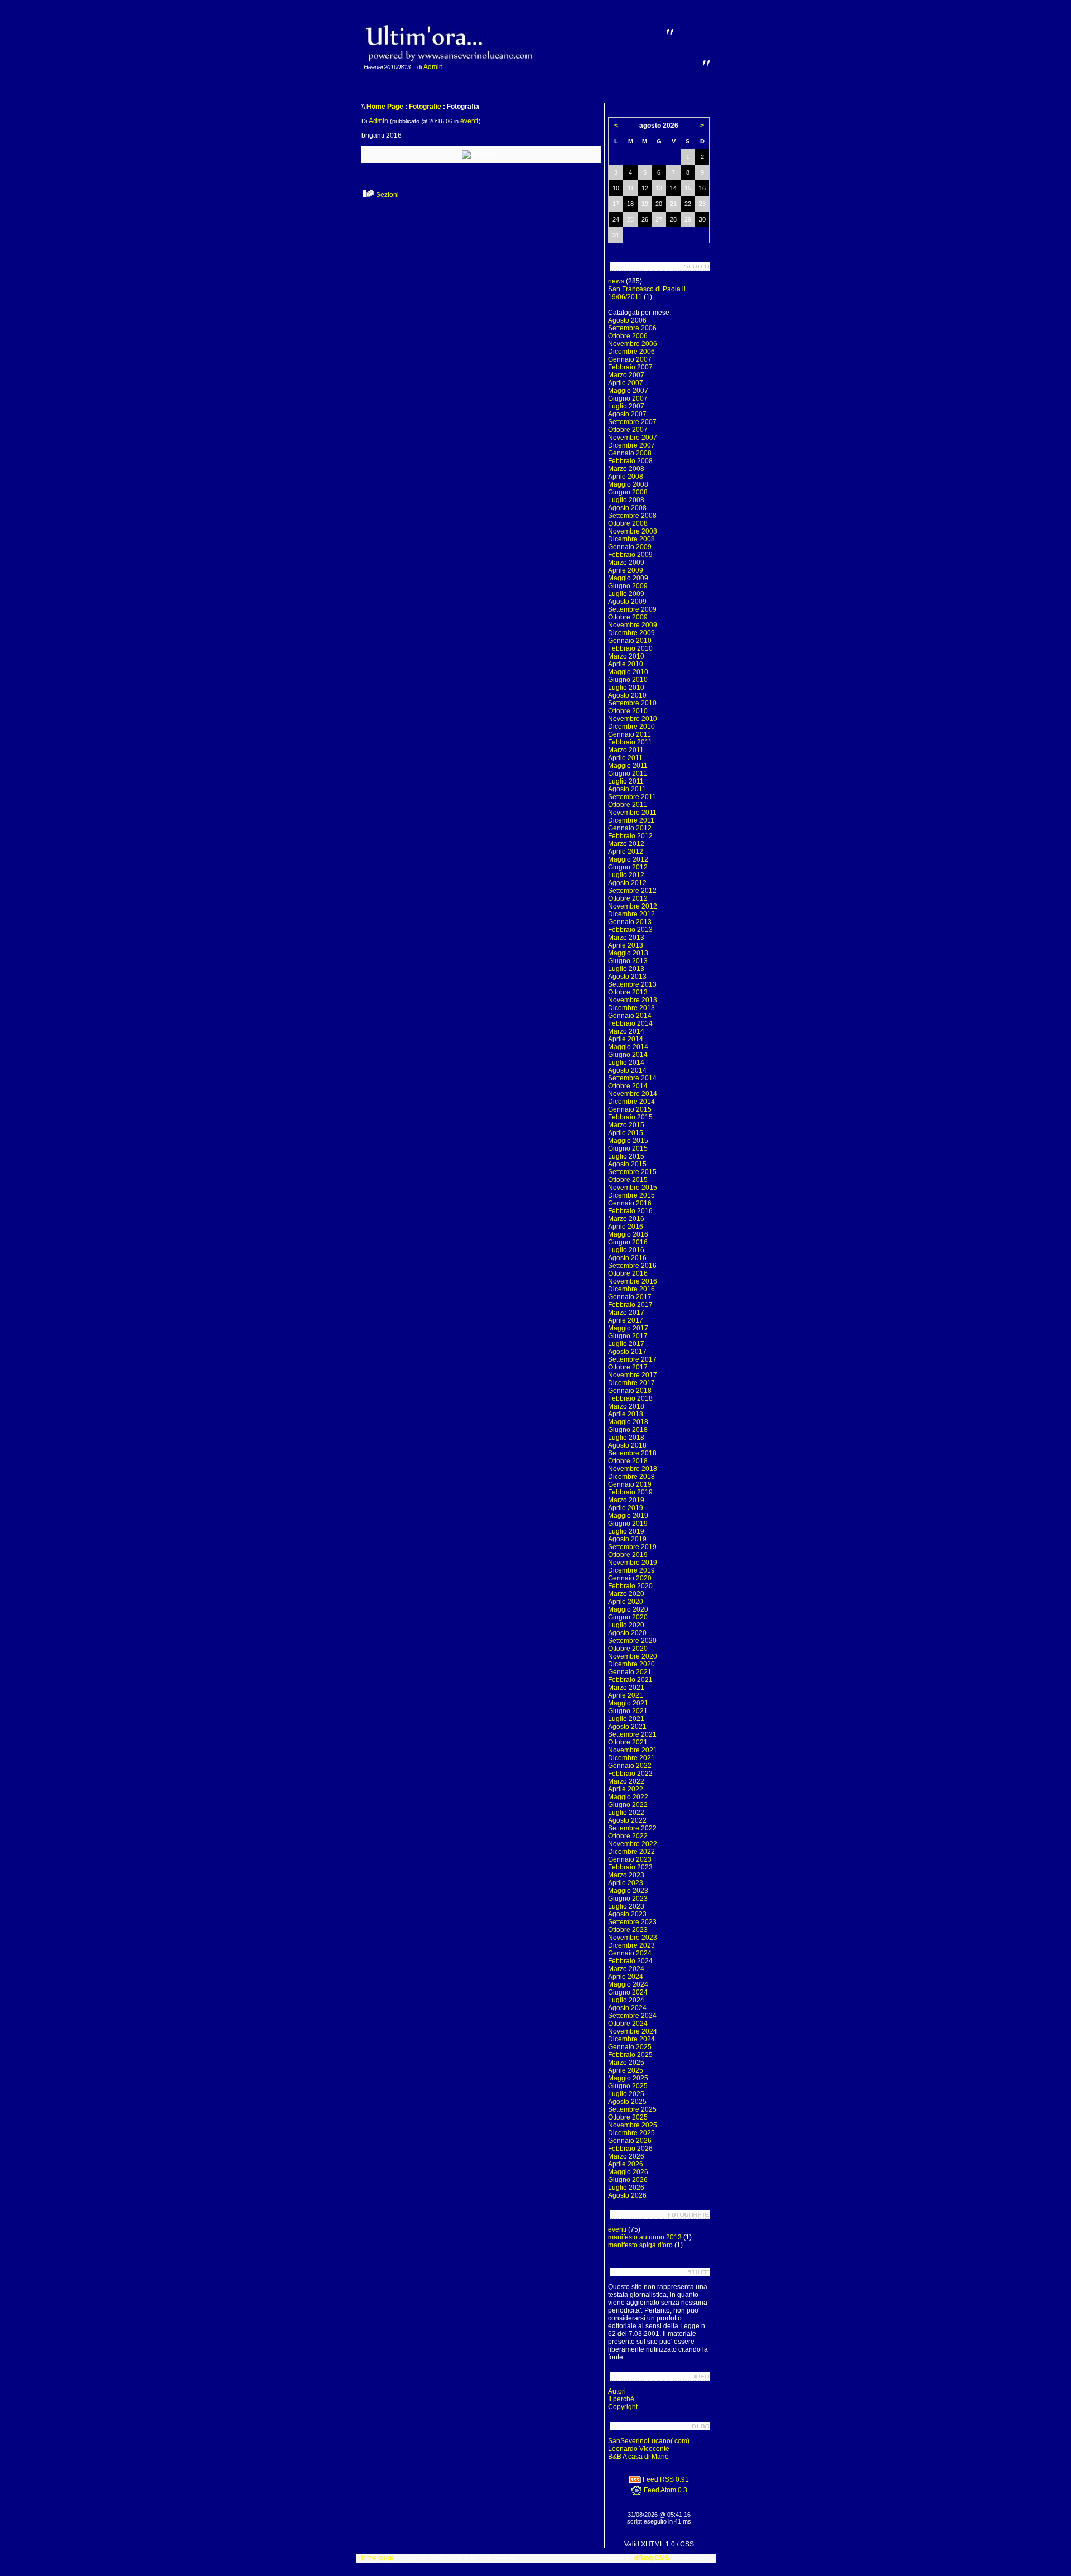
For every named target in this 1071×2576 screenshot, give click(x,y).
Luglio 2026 (626, 2188)
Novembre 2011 (632, 813)
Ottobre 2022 (628, 1836)
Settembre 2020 (632, 1641)
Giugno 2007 (628, 398)
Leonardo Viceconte (639, 2449)
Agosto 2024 (627, 2008)
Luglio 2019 (626, 1531)
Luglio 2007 (626, 406)
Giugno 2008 (628, 492)
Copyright (623, 2407)
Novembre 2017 (633, 1375)
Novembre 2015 (633, 1188)
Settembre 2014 (632, 1078)
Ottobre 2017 (628, 1367)
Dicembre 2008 (631, 539)
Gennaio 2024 (630, 1953)
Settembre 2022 (632, 1828)
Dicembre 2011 (631, 820)
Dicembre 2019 (631, 1570)
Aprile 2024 (626, 1977)
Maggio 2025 (628, 2078)
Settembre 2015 (632, 1172)
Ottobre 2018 (628, 1461)
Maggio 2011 (628, 766)
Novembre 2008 (633, 531)
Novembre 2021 (633, 1750)
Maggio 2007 (628, 391)
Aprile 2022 (626, 1789)
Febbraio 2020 (630, 1586)
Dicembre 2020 (631, 1664)
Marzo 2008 (626, 469)
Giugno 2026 (628, 2180)
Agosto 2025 (627, 2102)
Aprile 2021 (626, 1695)
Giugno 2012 (628, 867)
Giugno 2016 (628, 1242)
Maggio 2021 (628, 1703)
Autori (617, 2391)
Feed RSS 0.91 (665, 2479)
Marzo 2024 (626, 1969)
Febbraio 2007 (630, 367)
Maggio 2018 (628, 1422)
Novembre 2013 (633, 1000)
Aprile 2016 (626, 1227)
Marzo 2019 (626, 1500)
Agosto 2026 (627, 2195)
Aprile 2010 (626, 664)
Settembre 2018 (632, 1453)
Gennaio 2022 (630, 1766)
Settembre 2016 (632, 1266)
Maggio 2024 (628, 1984)
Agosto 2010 (627, 695)
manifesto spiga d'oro (640, 2245)
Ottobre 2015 (628, 1180)
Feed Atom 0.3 (665, 2490)
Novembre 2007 (633, 438)
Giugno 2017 (628, 1336)
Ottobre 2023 (628, 1930)
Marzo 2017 (626, 1313)
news (616, 281)
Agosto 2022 (627, 1820)
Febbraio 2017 (630, 1305)
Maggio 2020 (628, 1609)
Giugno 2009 (628, 586)
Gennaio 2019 (630, 1484)
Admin (433, 67)
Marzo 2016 (626, 1219)
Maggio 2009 (628, 578)
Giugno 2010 (628, 680)
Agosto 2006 (627, 320)
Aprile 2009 (626, 570)
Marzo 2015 (626, 1125)
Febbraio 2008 (630, 461)
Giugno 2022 (628, 1805)
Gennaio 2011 (629, 734)
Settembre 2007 (632, 422)
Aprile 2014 (626, 1039)
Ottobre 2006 (628, 336)
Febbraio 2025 (630, 2055)
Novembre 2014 (633, 1094)
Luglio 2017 (626, 1344)
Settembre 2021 (632, 1734)
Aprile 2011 (625, 758)
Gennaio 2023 (630, 1859)
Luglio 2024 (626, 2000)
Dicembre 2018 (631, 1477)
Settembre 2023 (632, 1922)
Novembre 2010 (633, 719)
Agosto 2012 (627, 883)
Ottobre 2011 (628, 805)
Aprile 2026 (626, 2164)
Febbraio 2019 (630, 1492)
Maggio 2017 (628, 1328)
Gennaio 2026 (630, 2141)
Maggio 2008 (628, 484)
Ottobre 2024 (628, 2024)
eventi (469, 121)
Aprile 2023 (626, 1883)
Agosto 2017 (627, 1352)
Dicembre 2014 (631, 1102)
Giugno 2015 (628, 1148)
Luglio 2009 (626, 594)
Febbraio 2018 (630, 1398)
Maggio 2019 (628, 1516)
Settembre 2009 (632, 609)
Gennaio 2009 (630, 547)
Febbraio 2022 (630, 1774)
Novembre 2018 (633, 1469)
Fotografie (425, 107)
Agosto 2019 (627, 1539)
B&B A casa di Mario (638, 2457)
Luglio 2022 (626, 1813)
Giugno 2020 (628, 1617)
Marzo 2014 (626, 1031)
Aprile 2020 (626, 1602)
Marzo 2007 (626, 375)
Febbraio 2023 (630, 1867)
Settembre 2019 (632, 1547)
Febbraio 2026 (630, 2149)
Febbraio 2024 (630, 1961)
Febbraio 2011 (630, 742)
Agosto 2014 (627, 1070)
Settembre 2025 (632, 2109)
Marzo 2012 (626, 844)
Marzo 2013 (626, 938)
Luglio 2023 (626, 1906)
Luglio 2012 (626, 875)
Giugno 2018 (628, 1430)
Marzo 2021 (626, 1688)
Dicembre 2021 (631, 1758)
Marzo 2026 (626, 2156)
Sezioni (387, 195)
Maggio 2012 (628, 859)
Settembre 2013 (632, 984)
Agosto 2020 (627, 1633)
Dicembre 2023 (631, 1945)
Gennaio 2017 (630, 1297)
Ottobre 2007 (628, 430)
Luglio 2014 (626, 1063)
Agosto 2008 (627, 508)
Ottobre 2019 (628, 1555)
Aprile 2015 (626, 1133)
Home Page (385, 107)
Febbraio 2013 (630, 930)
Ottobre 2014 (628, 1086)
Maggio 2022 (628, 1797)
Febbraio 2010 (630, 648)
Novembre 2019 (633, 1563)
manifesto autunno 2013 (645, 2237)
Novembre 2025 (633, 2125)
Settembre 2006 (632, 328)
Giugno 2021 (628, 1711)
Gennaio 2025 (630, 2047)
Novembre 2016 (633, 1281)
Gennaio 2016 (630, 1203)
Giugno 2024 (628, 1992)
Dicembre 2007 (631, 445)
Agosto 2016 (627, 1258)
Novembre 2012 (633, 906)
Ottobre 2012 (628, 898)
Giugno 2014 (628, 1055)
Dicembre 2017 (631, 1383)
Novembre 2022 (633, 1844)
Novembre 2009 (633, 625)
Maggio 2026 (628, 2172)
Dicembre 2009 (631, 633)
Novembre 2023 (633, 1938)
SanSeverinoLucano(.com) (649, 2441)
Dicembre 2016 (631, 1289)
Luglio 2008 (626, 500)
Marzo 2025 (626, 2063)
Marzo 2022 (626, 1781)
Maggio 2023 (628, 1891)
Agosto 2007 (627, 414)
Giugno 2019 (628, 1524)
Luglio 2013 (626, 969)
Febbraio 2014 (630, 1023)
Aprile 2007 (626, 383)
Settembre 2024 (632, 2016)
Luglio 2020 (626, 1625)
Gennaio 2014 (630, 1016)
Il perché (621, 2399)
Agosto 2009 (627, 602)
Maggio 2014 (628, 1047)
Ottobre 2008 (628, 523)
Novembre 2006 (633, 344)
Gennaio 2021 (630, 1672)
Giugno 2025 (628, 2086)
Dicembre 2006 (631, 352)
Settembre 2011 (632, 797)
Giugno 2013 (628, 961)
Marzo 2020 (626, 1594)
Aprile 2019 (626, 1508)
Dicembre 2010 (631, 727)
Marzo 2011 (626, 750)
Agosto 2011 (627, 789)
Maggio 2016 (628, 1234)
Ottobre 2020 (628, 1649)
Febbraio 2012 (630, 836)
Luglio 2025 (626, 2094)
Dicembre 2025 (631, 2133)
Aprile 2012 (626, 852)
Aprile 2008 (626, 477)
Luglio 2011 (626, 781)
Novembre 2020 (633, 1656)
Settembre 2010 (632, 703)
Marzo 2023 (626, 1875)
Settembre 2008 (632, 516)
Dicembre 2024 (631, 2039)
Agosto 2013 (627, 977)
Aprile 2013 (626, 945)
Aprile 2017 (626, 1320)
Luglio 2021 (626, 1719)
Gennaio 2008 (630, 453)
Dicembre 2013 (631, 1008)
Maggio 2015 (628, 1141)
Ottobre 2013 (628, 992)
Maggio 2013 (628, 953)
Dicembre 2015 (631, 1195)
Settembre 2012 (632, 891)
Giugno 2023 (628, 1899)
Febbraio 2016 (630, 1211)
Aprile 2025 (626, 2070)
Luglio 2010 (626, 688)
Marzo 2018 (626, 1406)
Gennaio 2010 (630, 641)
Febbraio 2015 (630, 1117)
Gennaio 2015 (630, 1109)
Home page (376, 2558)
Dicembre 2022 (631, 1852)
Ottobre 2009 (628, 617)
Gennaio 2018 (630, 1391)
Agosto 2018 (627, 1445)
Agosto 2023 (627, 1914)
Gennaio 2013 (630, 922)
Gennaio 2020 (630, 1578)
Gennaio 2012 (630, 828)
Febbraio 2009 (630, 555)
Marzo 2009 (626, 563)
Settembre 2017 (632, 1359)
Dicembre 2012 (631, 914)
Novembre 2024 (633, 2031)
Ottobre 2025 (628, 2117)
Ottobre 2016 (628, 1273)
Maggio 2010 (628, 672)
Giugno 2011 (628, 773)
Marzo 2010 (626, 656)
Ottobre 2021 (628, 1742)
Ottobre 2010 (628, 711)
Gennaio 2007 (630, 359)
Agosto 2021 (627, 1727)
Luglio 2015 (626, 1156)
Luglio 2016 (626, 1250)
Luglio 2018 (626, 1438)
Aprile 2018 (626, 1414)
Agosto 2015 (627, 1164)
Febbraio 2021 (630, 1680)
